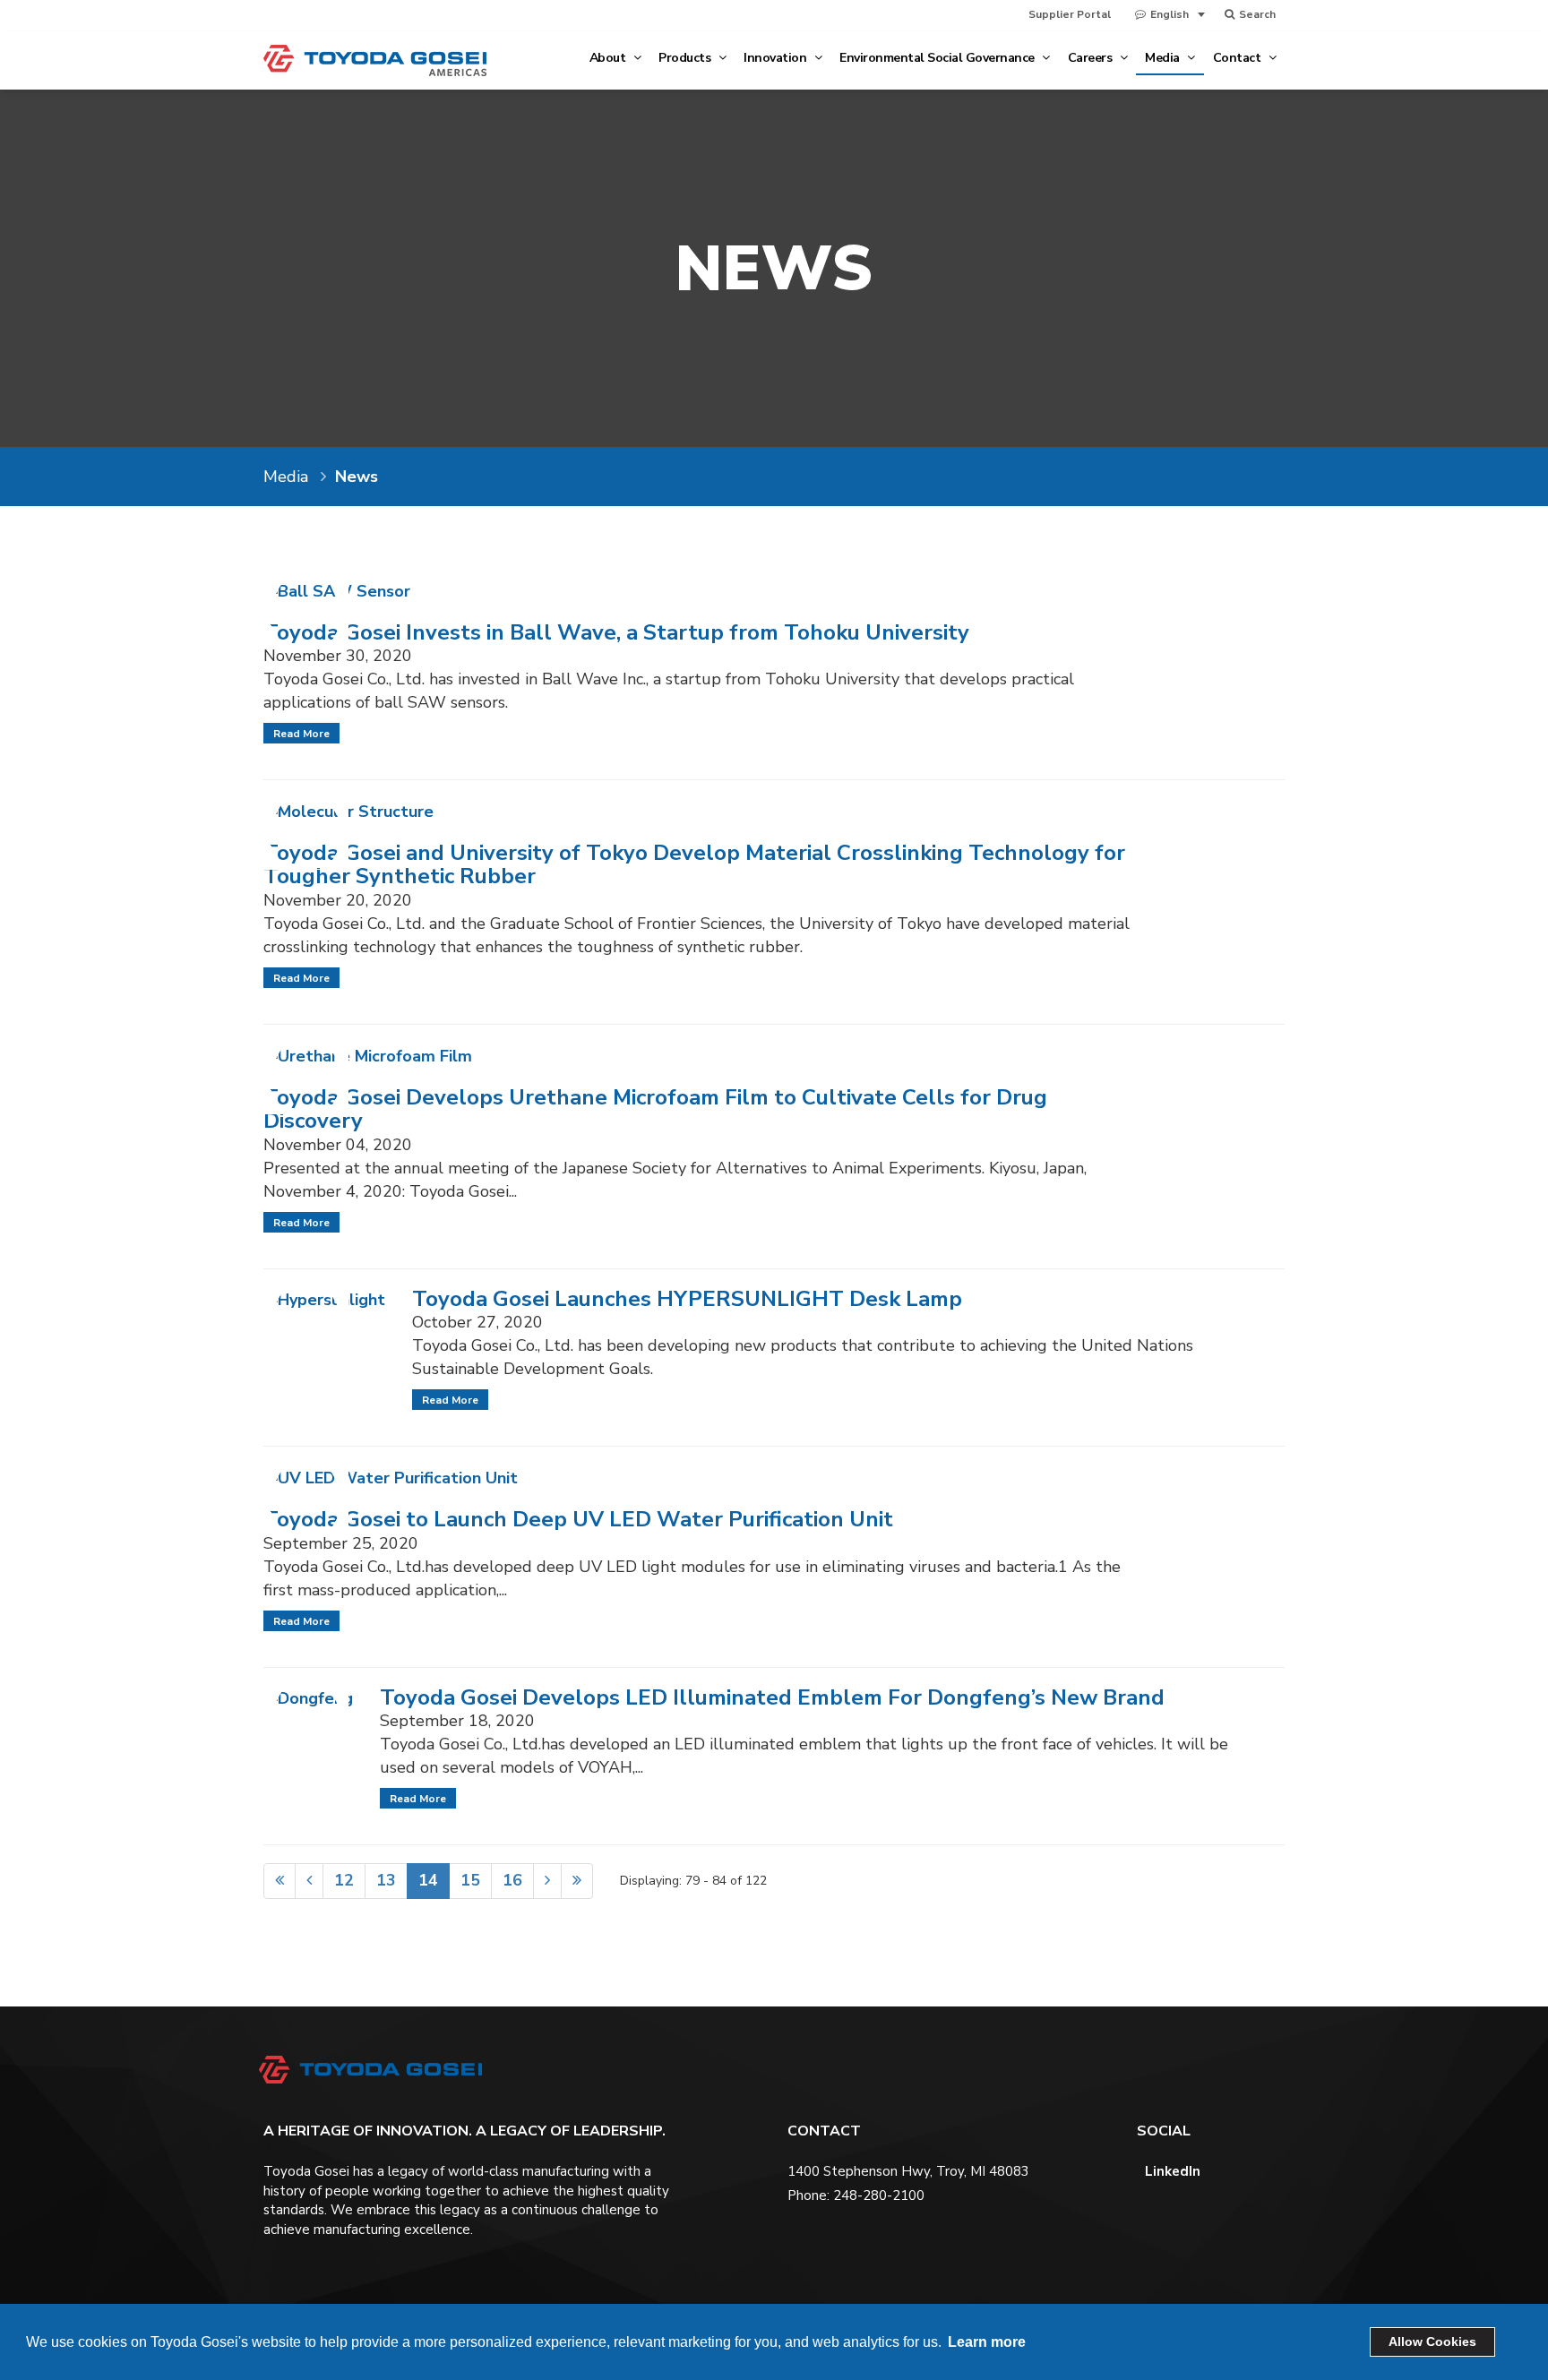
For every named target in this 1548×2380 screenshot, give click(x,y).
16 (512, 1880)
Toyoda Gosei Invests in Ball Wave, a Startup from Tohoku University (616, 632)
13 (386, 1880)
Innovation (777, 58)
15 (470, 1880)
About (609, 58)
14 (428, 1880)
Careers (1092, 58)
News (357, 477)
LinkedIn (1171, 2171)
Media (1164, 58)
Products (686, 58)
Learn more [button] (987, 2342)
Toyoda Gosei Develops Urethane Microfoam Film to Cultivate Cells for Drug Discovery (655, 1109)
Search (1256, 14)
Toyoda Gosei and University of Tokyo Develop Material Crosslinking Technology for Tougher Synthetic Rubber (694, 864)
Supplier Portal (1070, 14)
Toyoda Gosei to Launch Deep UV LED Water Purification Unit (578, 1519)
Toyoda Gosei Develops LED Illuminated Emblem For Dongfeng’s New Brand (772, 1697)
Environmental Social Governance (938, 58)
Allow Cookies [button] (1432, 2341)
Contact (1238, 58)
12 (344, 1880)
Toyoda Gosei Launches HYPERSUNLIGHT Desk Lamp (687, 1299)
